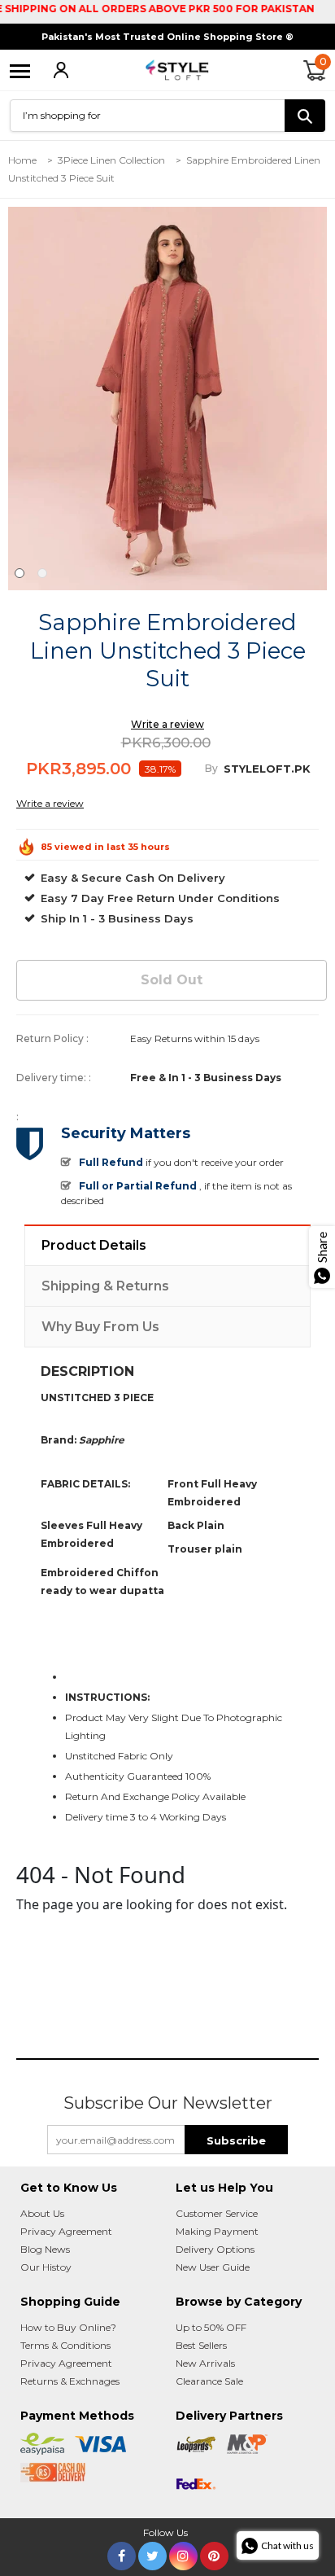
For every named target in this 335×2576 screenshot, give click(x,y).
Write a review (167, 724)
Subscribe (236, 2140)
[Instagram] (183, 2553)
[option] (167, 398)
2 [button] (42, 573)
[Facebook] (122, 2553)
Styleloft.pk (267, 769)
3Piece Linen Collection (111, 160)
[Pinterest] (214, 2553)
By (211, 768)
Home (22, 160)
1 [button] (20, 573)
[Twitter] (152, 2553)
